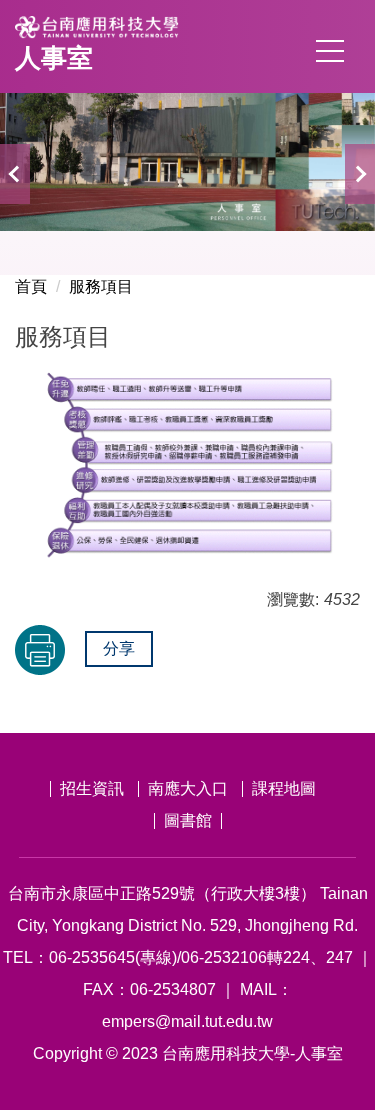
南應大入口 (188, 788)
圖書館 (188, 820)
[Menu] (330, 51)
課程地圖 (284, 788)
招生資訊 (92, 788)
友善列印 (40, 650)
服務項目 (101, 286)
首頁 (31, 286)
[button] (15, 174)
